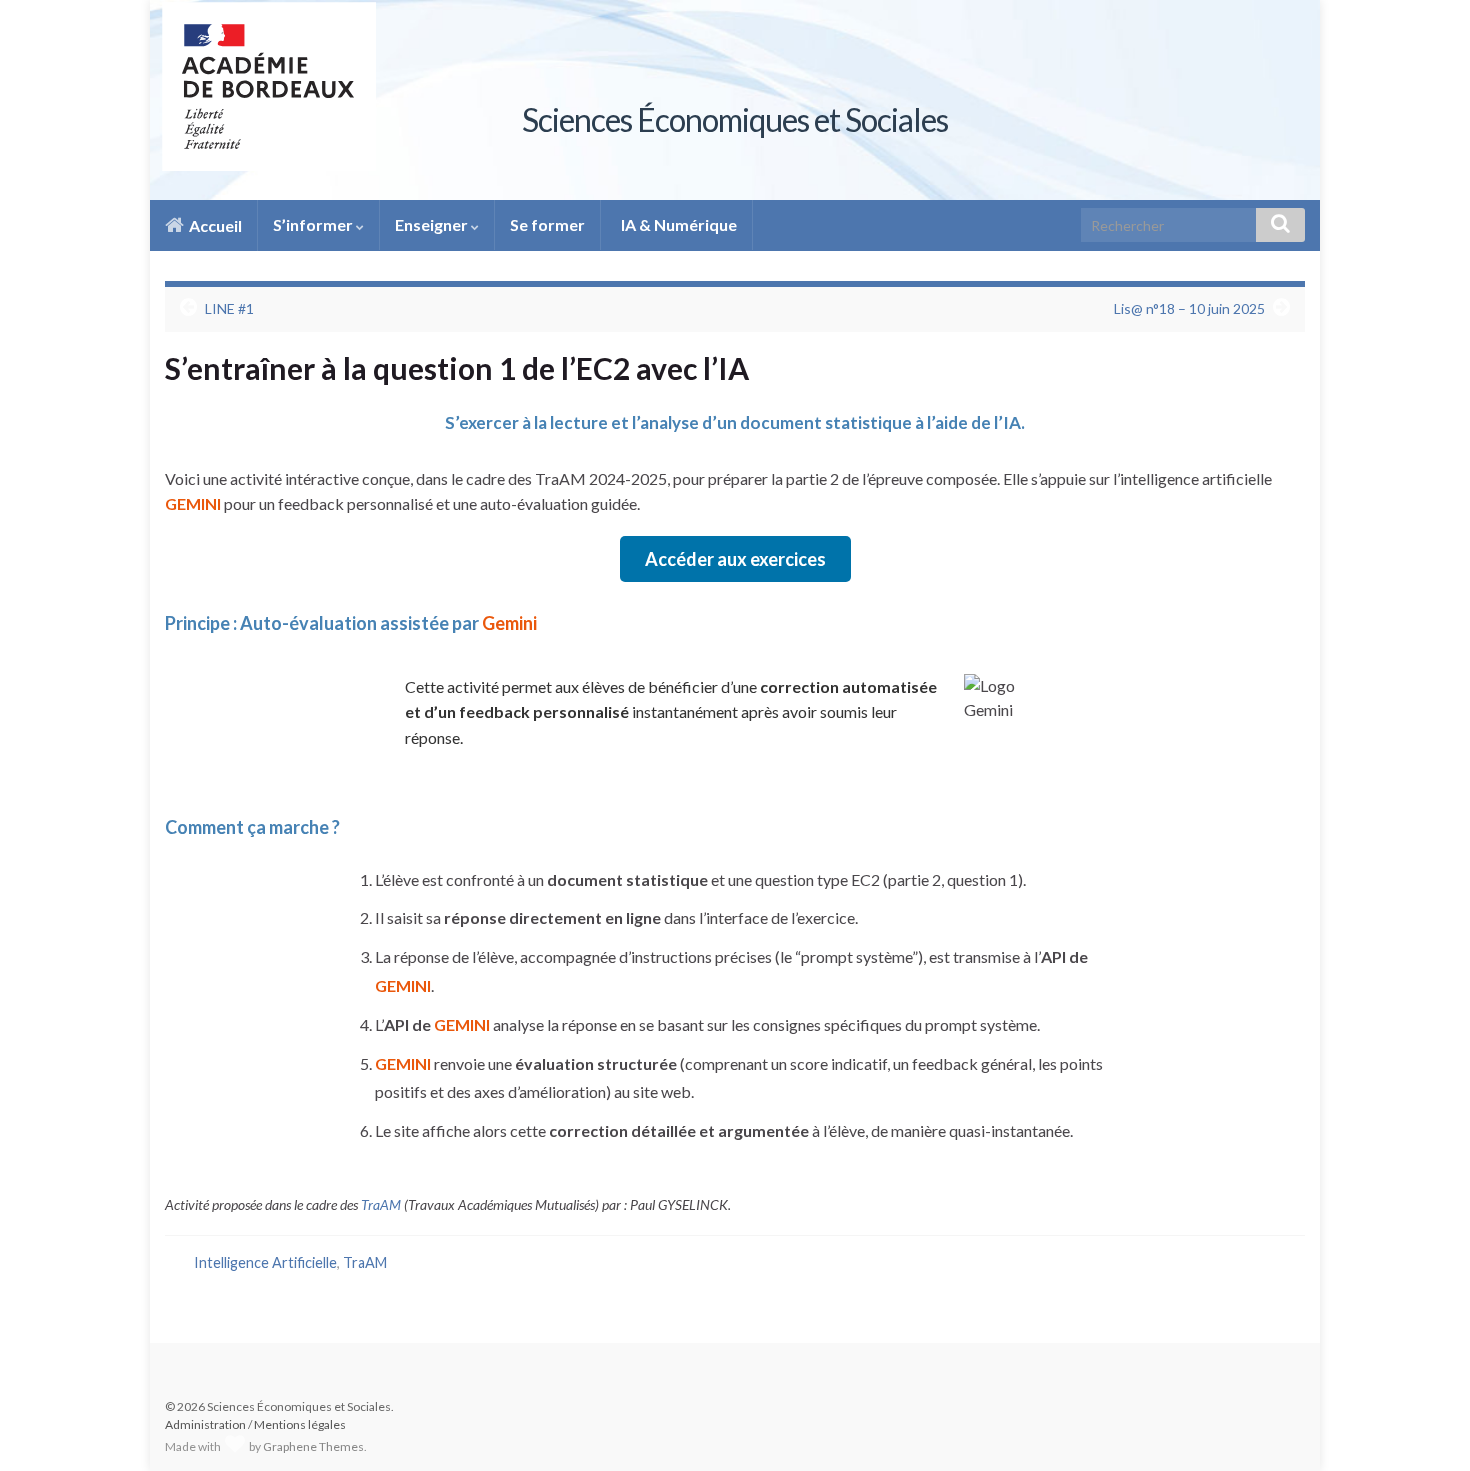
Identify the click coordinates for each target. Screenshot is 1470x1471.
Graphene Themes (313, 1446)
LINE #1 (229, 308)
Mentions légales (300, 1424)
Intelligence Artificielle (265, 1262)
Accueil (214, 225)
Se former (547, 224)
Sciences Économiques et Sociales (735, 119)
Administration (205, 1424)
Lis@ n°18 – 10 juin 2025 (1189, 308)
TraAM (381, 1204)
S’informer (314, 224)
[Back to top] (1425, 1426)
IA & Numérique (677, 224)
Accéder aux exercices (735, 559)
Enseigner (433, 224)
